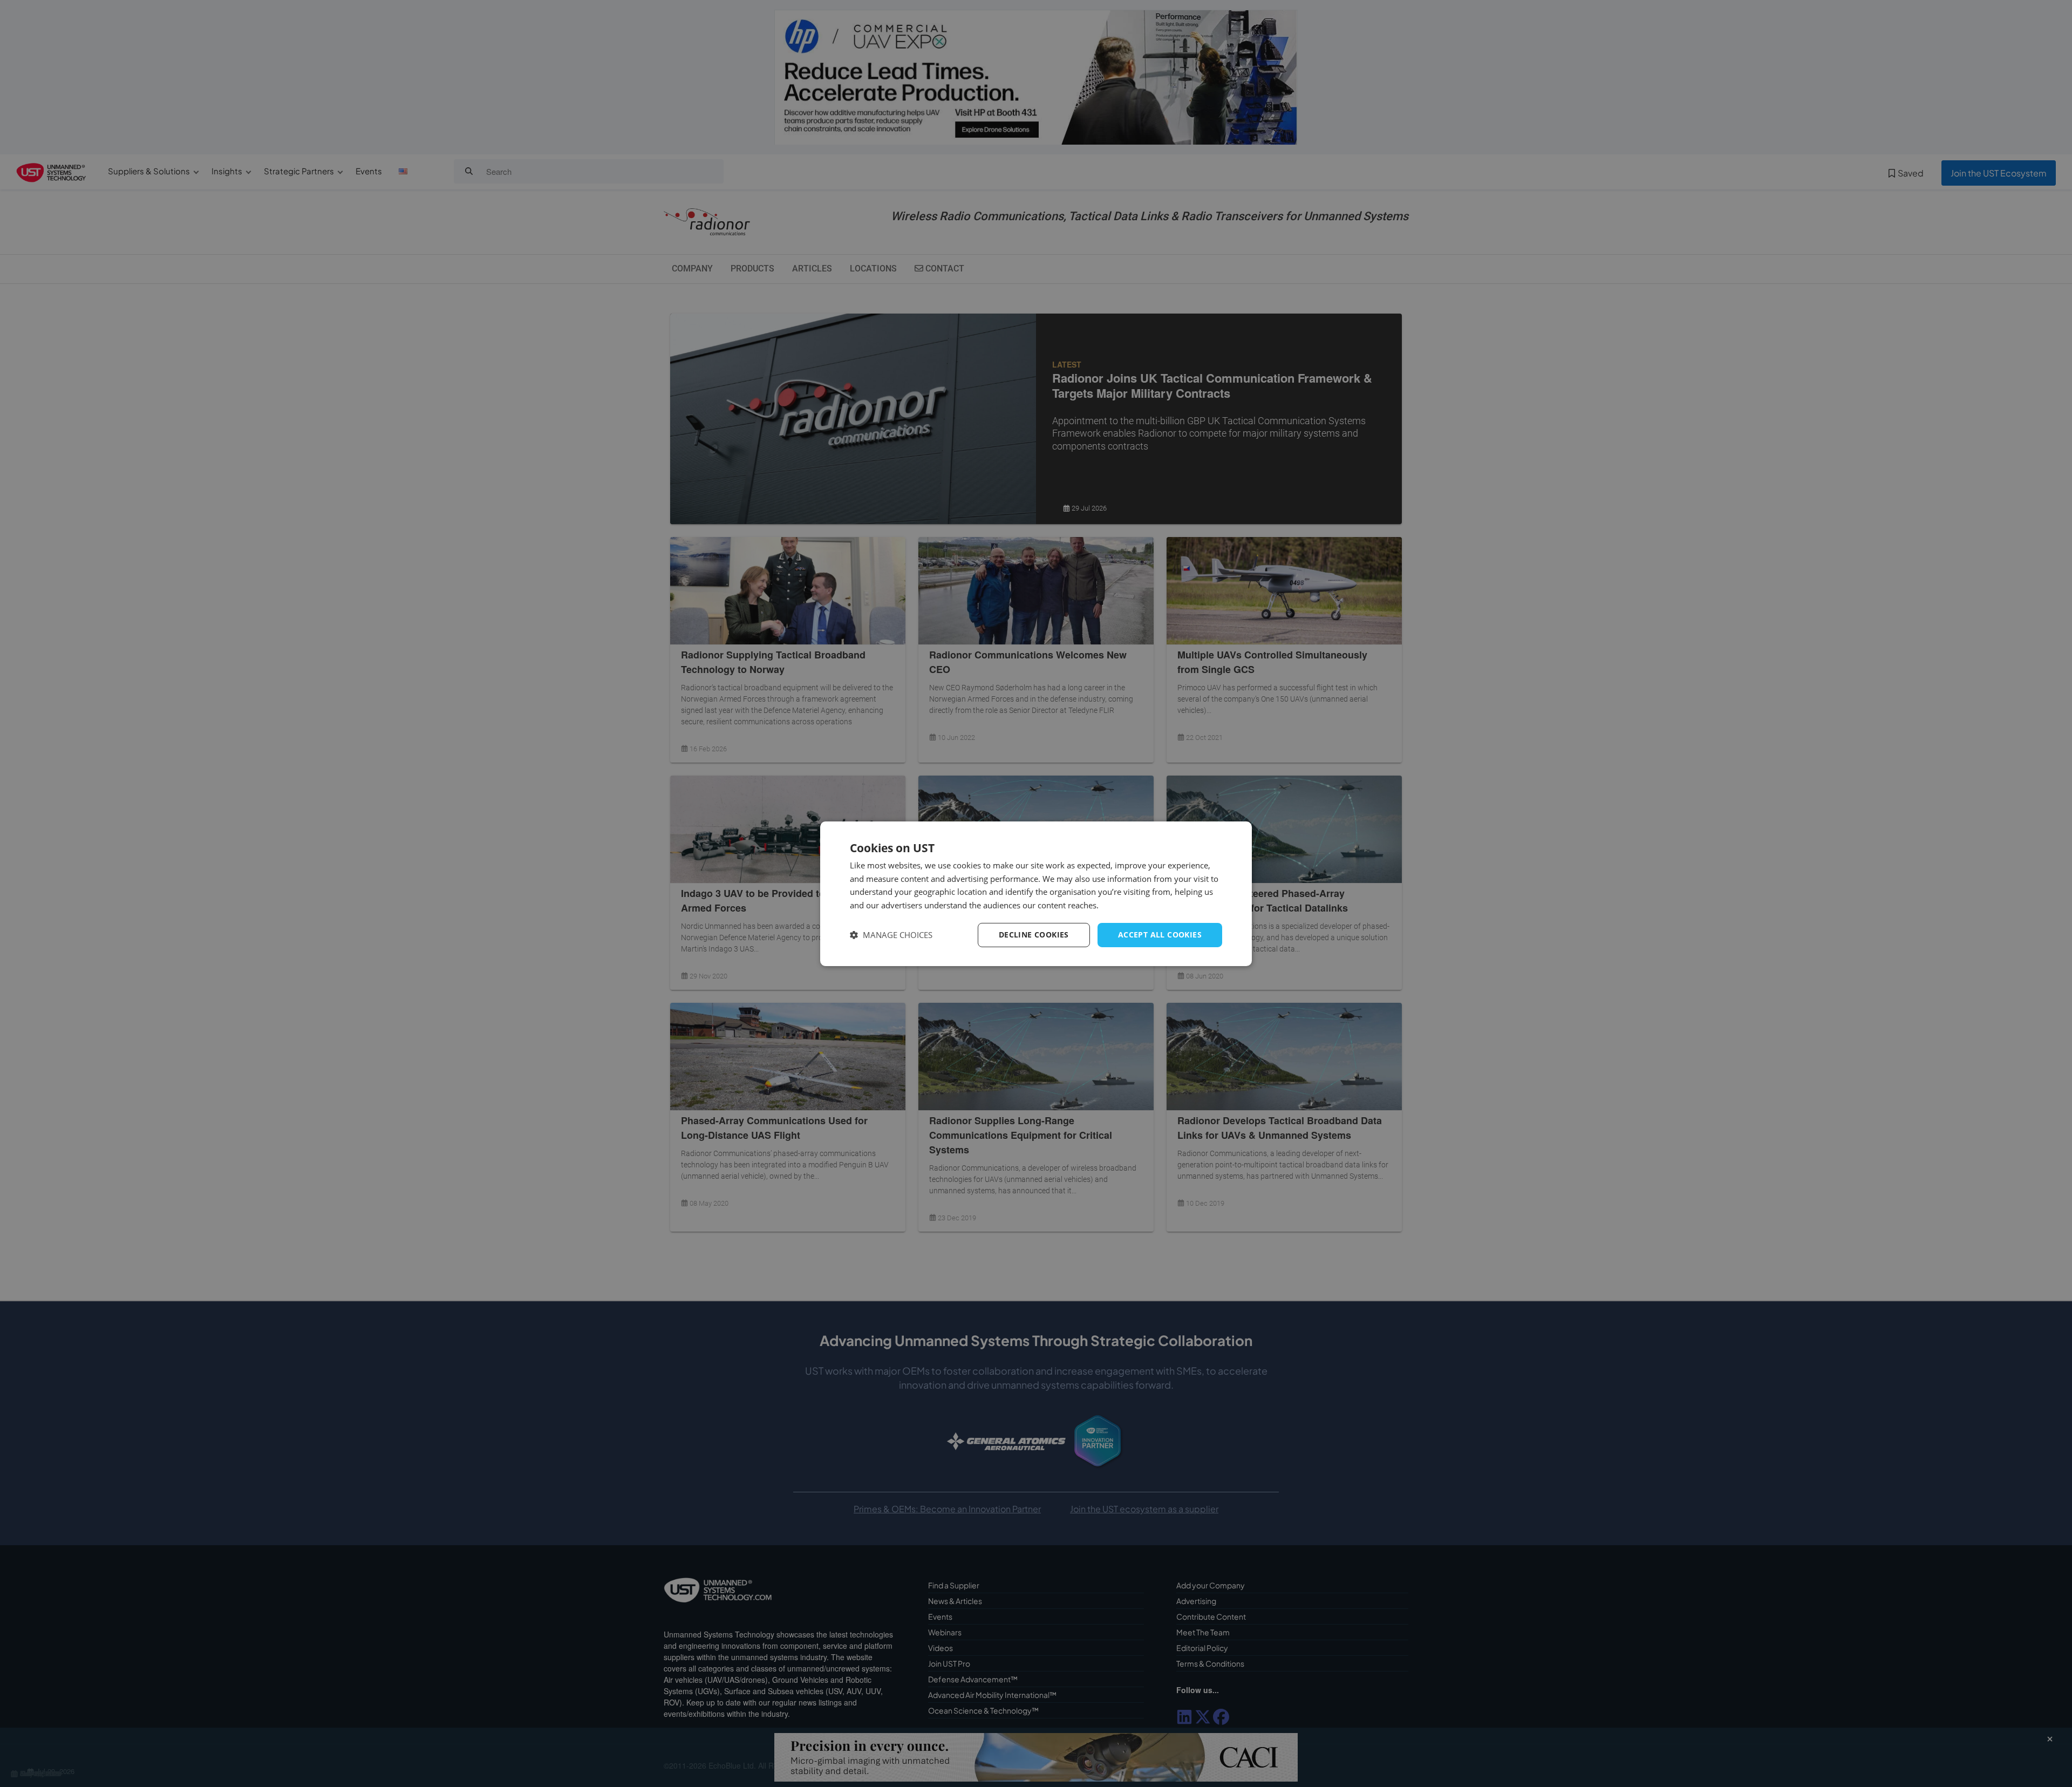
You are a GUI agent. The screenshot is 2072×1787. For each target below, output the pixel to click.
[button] (891, 935)
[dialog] (1036, 893)
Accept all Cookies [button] (1160, 935)
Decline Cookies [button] (1034, 935)
